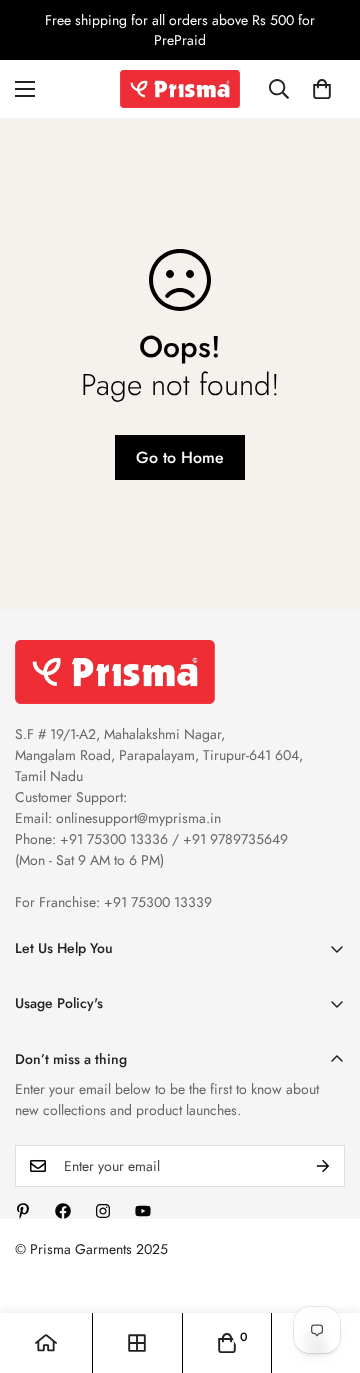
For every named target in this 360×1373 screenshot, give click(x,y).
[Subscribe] (323, 1166)
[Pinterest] (23, 1211)
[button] (322, 89)
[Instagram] (103, 1211)
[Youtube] (143, 1211)
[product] (46, 1343)
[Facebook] (63, 1211)
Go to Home (180, 457)
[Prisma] (180, 89)
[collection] (137, 1343)
